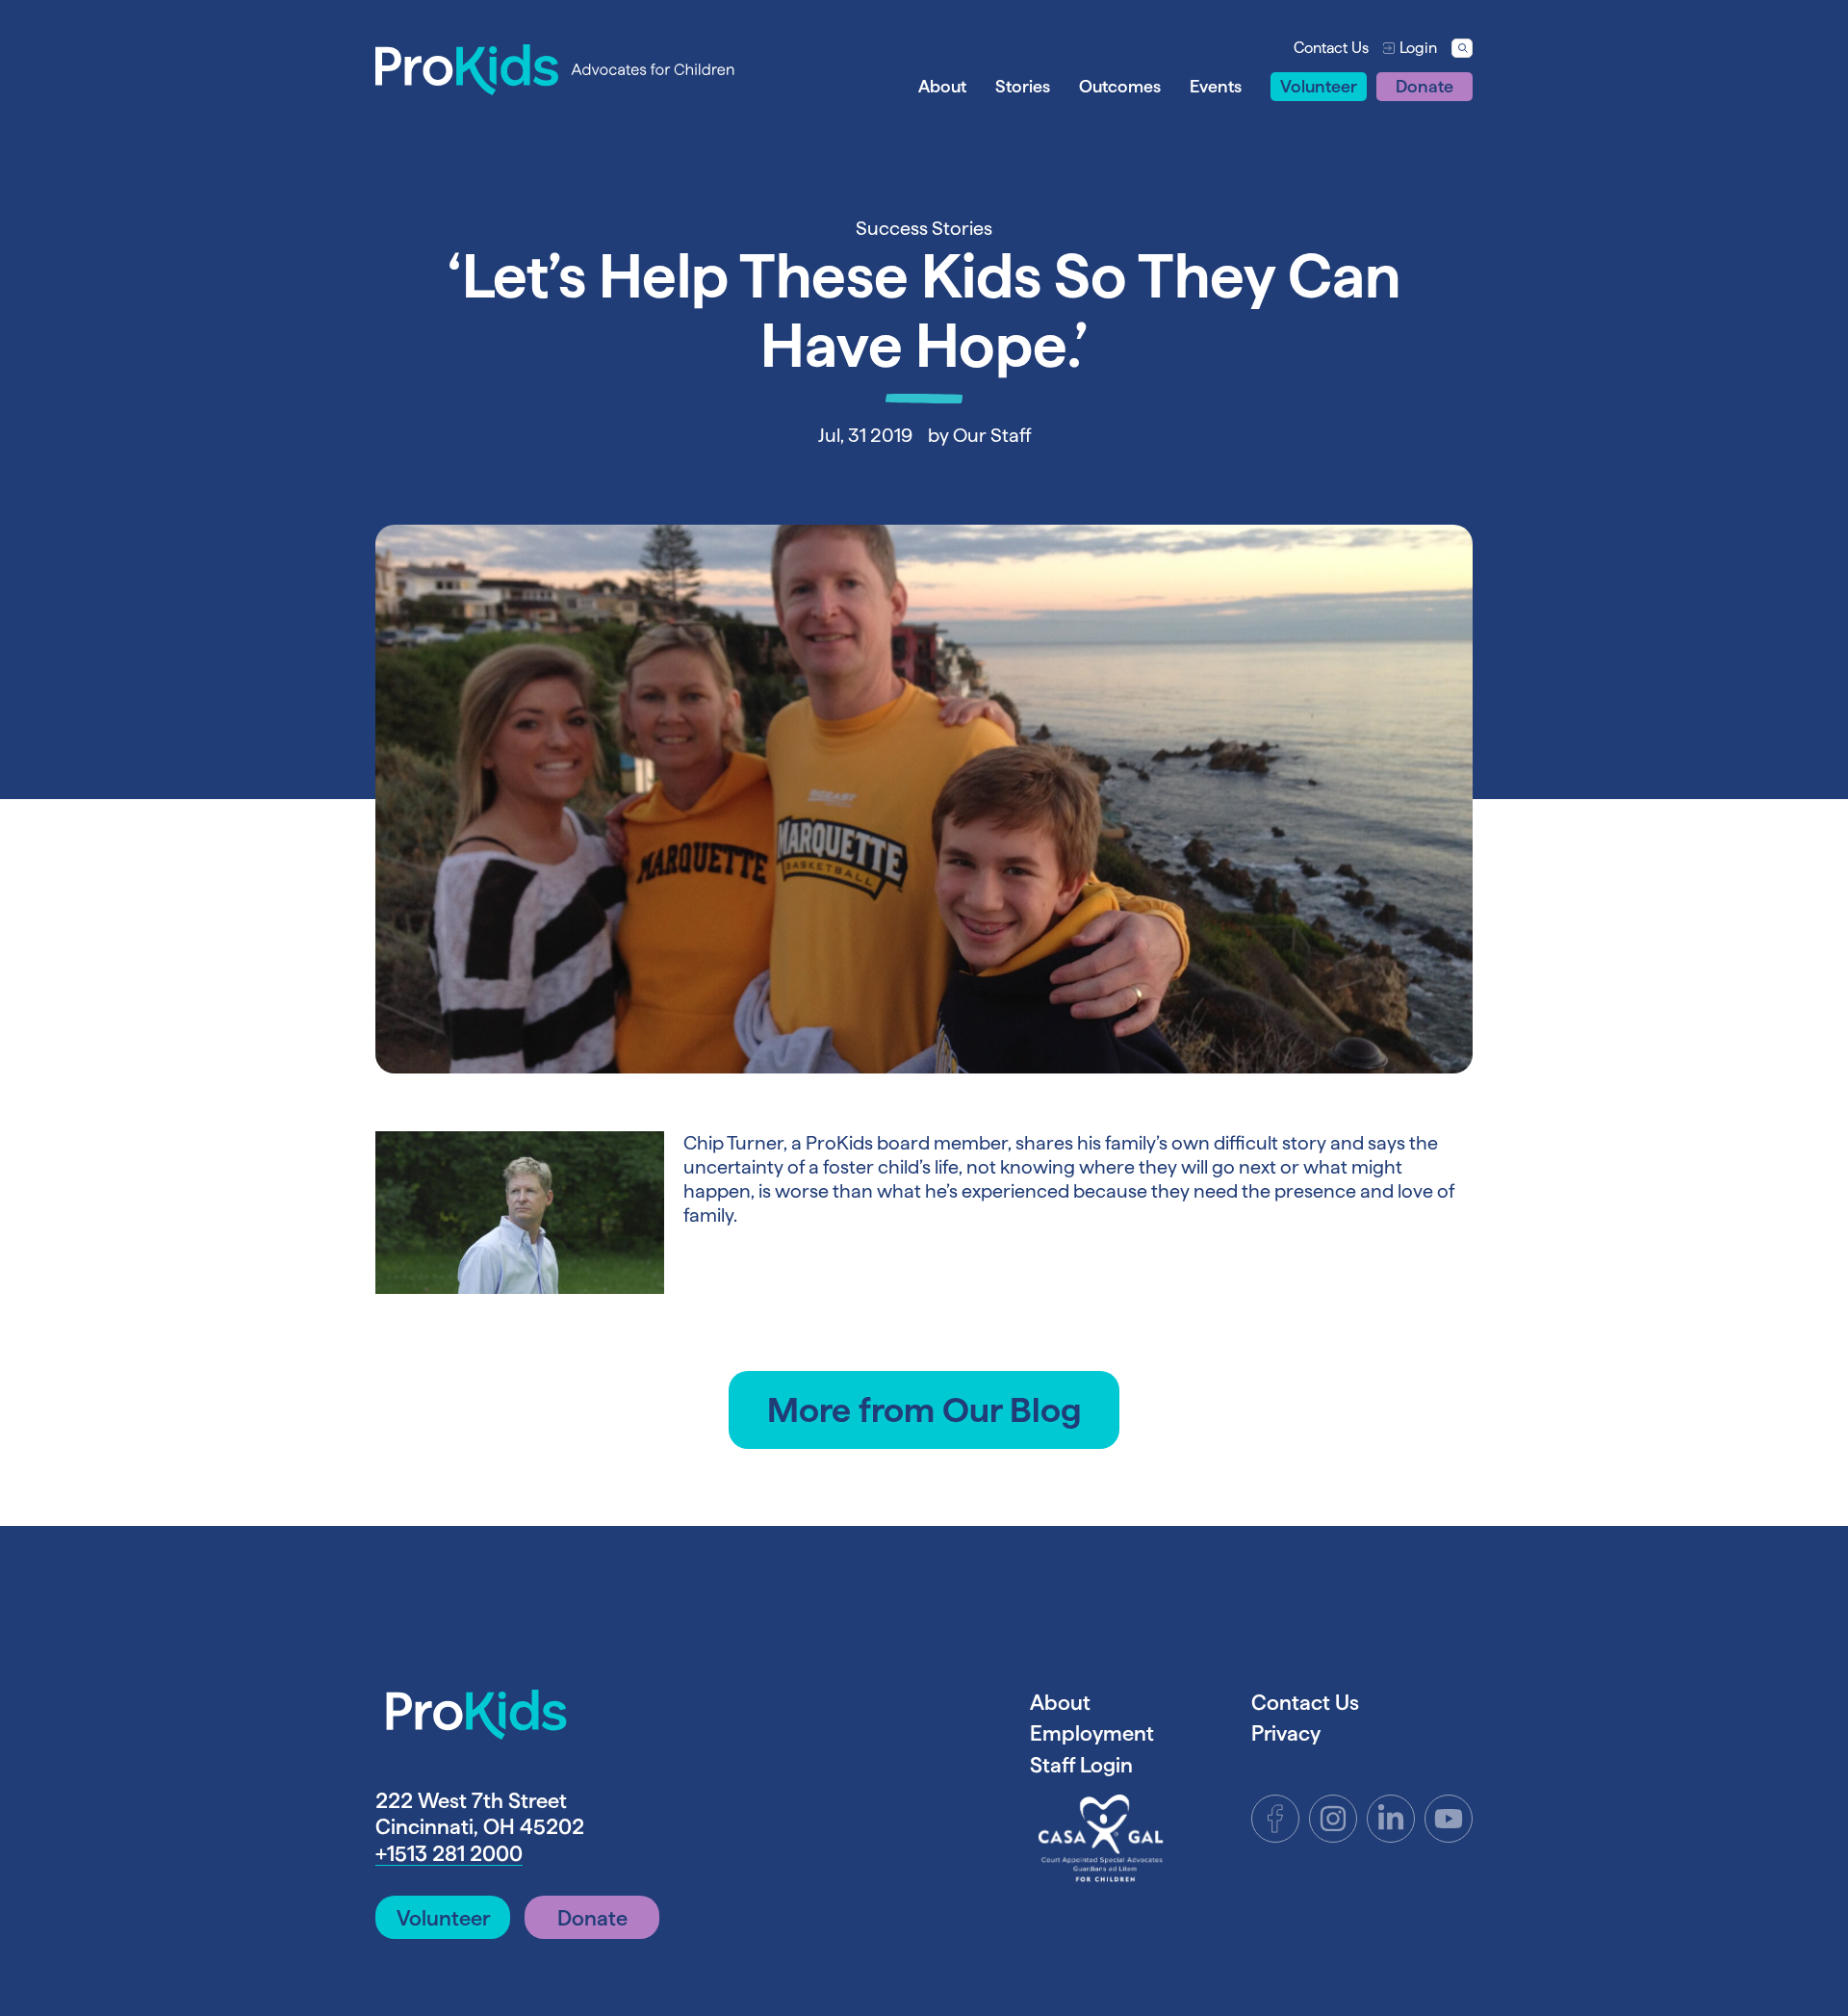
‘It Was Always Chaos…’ (1037, 1588)
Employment (1092, 1733)
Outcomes (1120, 86)
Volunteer (1319, 86)
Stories (1023, 86)
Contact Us (1331, 48)
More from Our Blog (924, 1409)
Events (1216, 86)
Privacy (1286, 1733)
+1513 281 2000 (449, 1853)
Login (1418, 48)
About (942, 86)
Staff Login (1081, 1765)
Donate (1424, 86)
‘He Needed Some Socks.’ (822, 1588)
